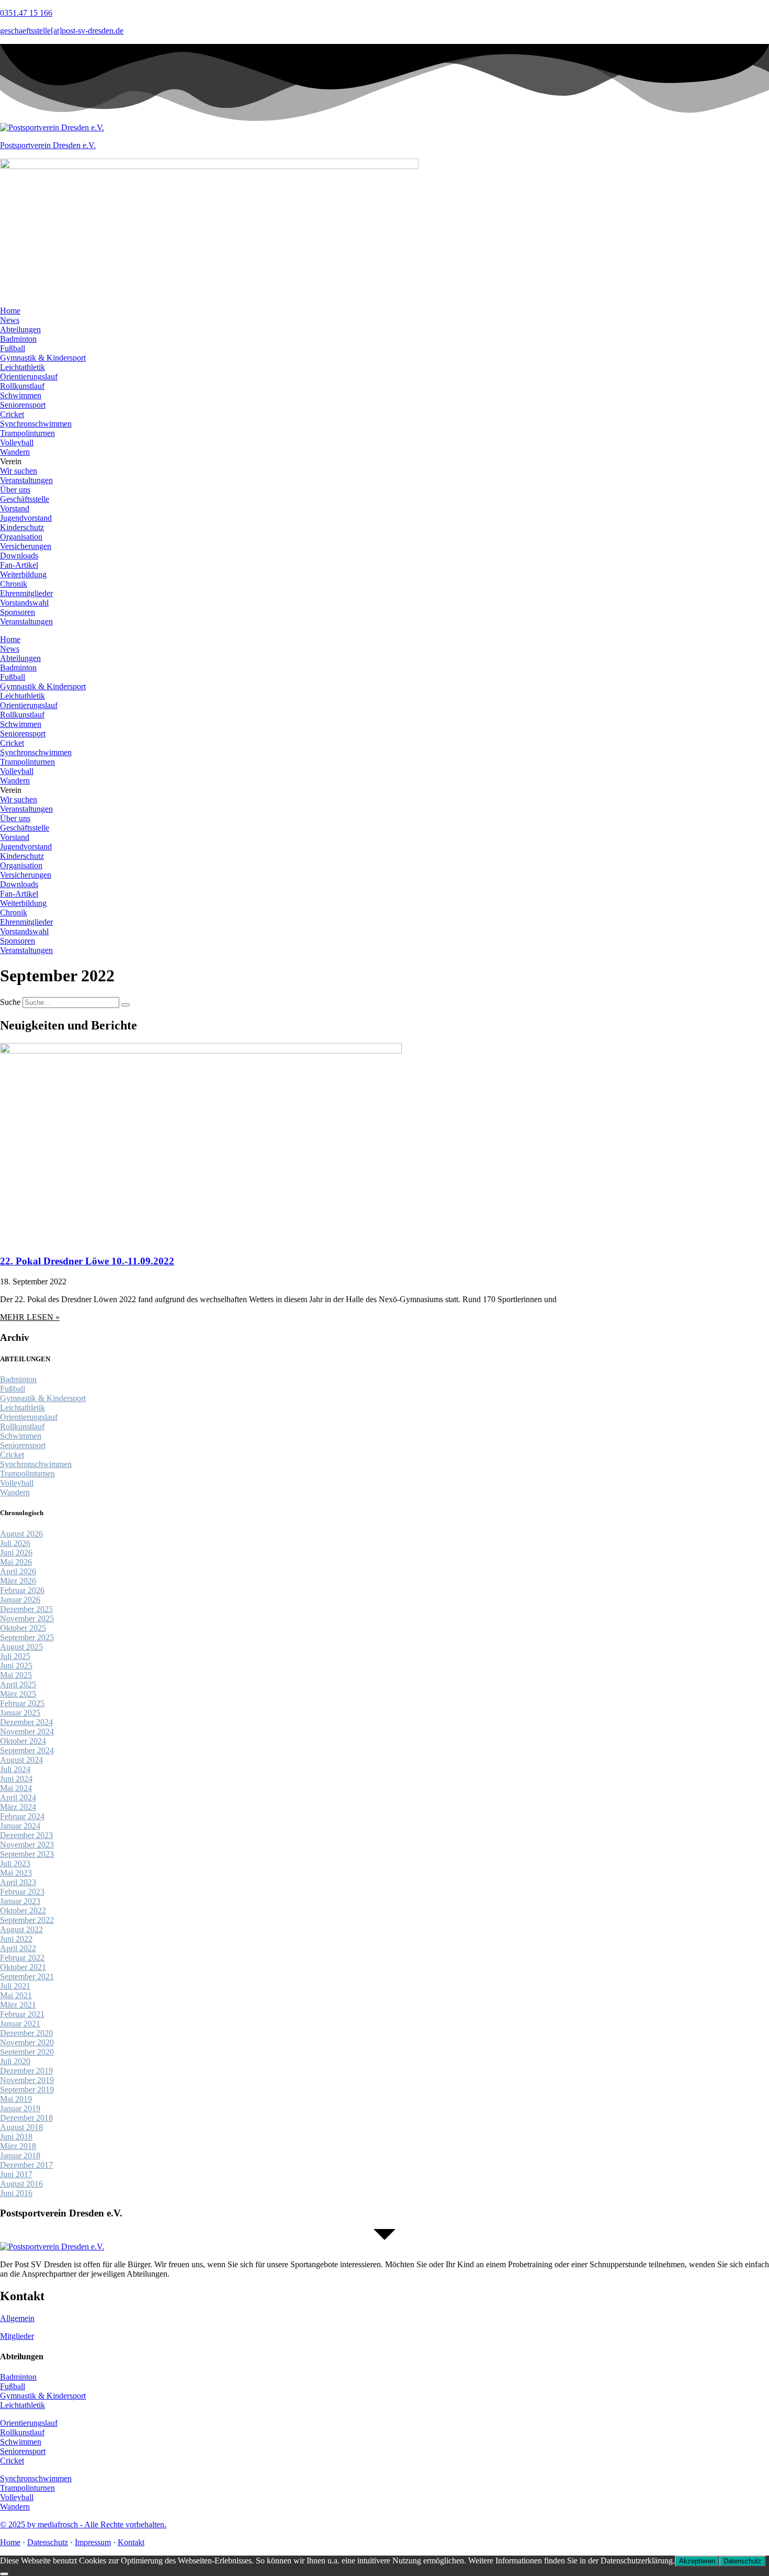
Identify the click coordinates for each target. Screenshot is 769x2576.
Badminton (18, 339)
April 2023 (18, 1882)
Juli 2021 (15, 1986)
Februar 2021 (22, 2014)
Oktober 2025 (23, 1628)
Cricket (12, 414)
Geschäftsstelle (25, 499)
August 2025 (21, 1647)
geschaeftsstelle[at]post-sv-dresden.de (62, 31)
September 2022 (27, 1920)
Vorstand (15, 508)
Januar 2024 (20, 1826)
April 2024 (18, 1797)
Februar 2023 (22, 1892)
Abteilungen (20, 329)
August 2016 (21, 2184)
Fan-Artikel (19, 565)
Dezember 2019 (26, 2071)
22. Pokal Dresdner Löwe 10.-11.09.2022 (87, 1261)
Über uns (15, 490)
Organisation (21, 537)
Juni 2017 (16, 2174)
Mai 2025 (16, 1675)
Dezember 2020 (26, 2033)
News (10, 320)
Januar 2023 (20, 1901)
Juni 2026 (16, 1553)
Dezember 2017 (26, 2165)
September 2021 (27, 1976)
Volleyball (17, 443)
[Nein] (4, 2574)
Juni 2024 (16, 1779)
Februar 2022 (22, 1958)
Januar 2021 (20, 2024)
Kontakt (131, 2542)
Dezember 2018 (26, 2118)
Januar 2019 (20, 2108)
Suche (10, 1002)
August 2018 (21, 2127)
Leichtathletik (22, 367)
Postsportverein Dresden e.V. (48, 145)
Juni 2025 (16, 1666)
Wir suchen (19, 471)
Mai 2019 (16, 2099)
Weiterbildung (23, 574)
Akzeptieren (697, 2561)
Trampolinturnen (27, 433)
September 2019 (27, 2090)
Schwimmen (21, 395)
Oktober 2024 (23, 1741)
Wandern (15, 452)
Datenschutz (48, 2542)
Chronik (14, 584)
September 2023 (27, 1854)
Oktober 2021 (23, 1967)
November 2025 (27, 1619)
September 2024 (27, 1750)
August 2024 (21, 1760)
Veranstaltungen (26, 480)
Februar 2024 (22, 1816)
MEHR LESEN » (30, 1317)
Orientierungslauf (29, 377)
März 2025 (18, 1694)
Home (10, 311)
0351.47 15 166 (26, 13)
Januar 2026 (20, 1600)
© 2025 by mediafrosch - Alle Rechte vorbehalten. (83, 2524)
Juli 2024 (15, 1769)
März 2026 (18, 1581)
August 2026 (21, 1534)
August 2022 (21, 1929)
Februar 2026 (22, 1590)
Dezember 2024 (26, 1722)
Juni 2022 (16, 1939)
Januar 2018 (20, 2155)
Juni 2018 (16, 2137)
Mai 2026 (16, 1562)
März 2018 (18, 2146)
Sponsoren (18, 612)
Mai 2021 (16, 1995)
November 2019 (27, 2080)
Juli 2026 (15, 1543)
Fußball (13, 348)
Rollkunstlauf (22, 386)
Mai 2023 (16, 1873)
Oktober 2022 (23, 1911)
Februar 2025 (22, 1703)
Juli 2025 (15, 1656)
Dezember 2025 (26, 1609)
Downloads (19, 556)
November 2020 (27, 2042)
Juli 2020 (15, 2061)
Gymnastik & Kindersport (43, 358)
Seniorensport (23, 405)
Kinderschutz (22, 527)
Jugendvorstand (26, 518)
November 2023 (27, 1845)
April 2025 (18, 1684)
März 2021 (18, 2005)
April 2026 (18, 1571)
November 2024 (27, 1732)
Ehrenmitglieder (26, 593)
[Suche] (126, 1005)
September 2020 (27, 2052)
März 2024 (18, 1807)
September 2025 (27, 1637)
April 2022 (18, 1948)
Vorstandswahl (24, 603)
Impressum (93, 2542)
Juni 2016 (16, 2193)
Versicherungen (26, 546)
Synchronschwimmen (36, 424)
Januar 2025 (20, 1713)
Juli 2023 (15, 1863)
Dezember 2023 (26, 1835)
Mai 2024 (16, 1788)
